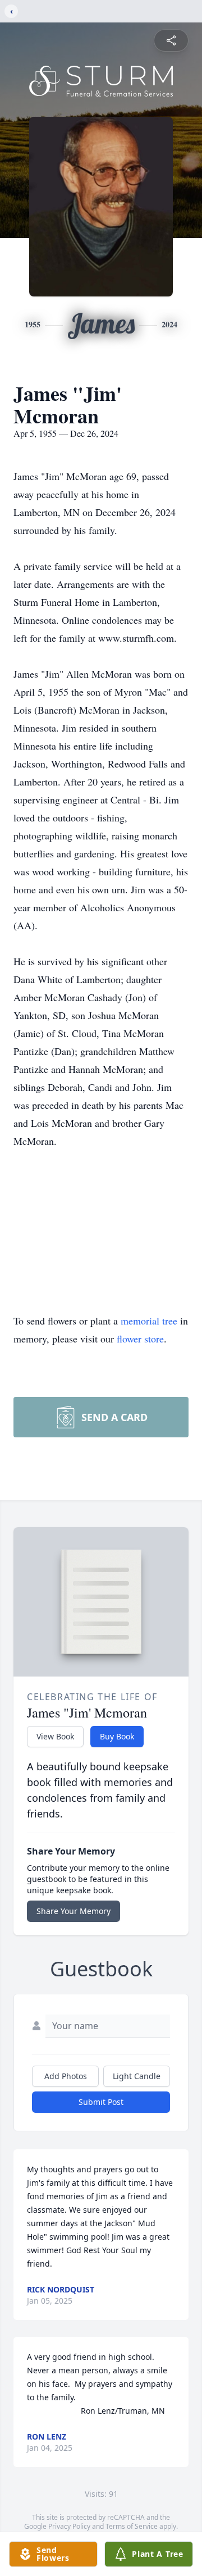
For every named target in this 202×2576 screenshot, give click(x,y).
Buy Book (117, 1736)
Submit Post (101, 2102)
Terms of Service (132, 2526)
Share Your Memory (74, 1911)
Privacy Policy (69, 2526)
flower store (140, 1339)
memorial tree (149, 1321)
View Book (55, 1736)
